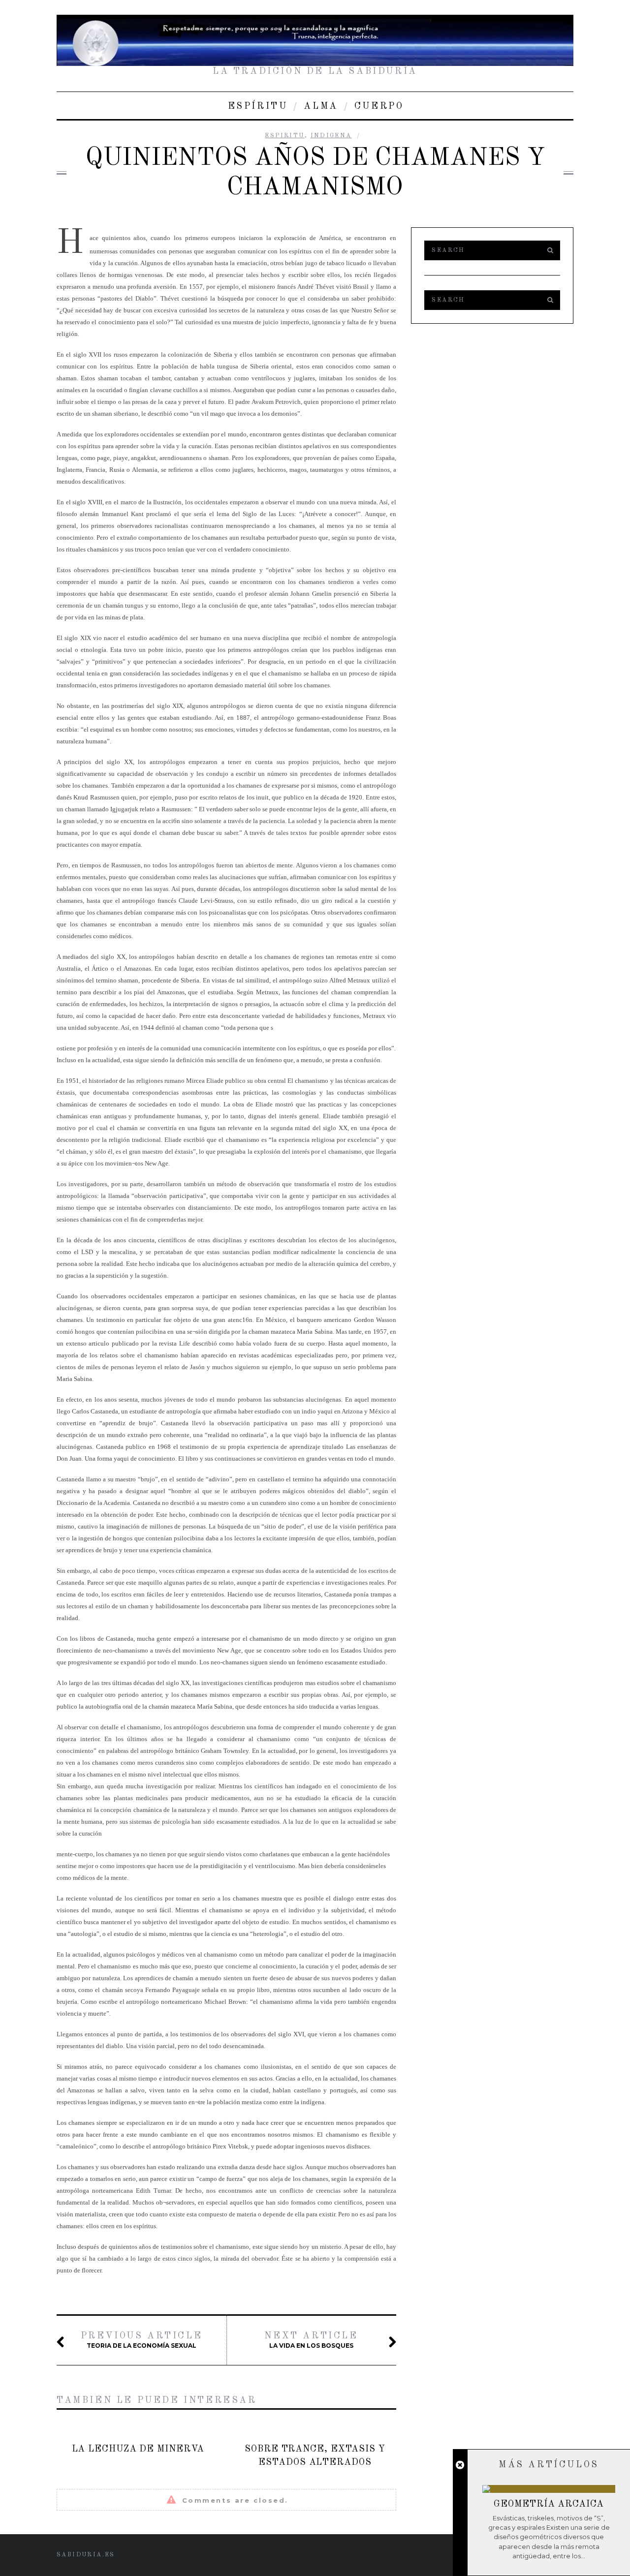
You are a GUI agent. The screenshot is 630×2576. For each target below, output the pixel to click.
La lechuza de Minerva (138, 2449)
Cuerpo (379, 106)
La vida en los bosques (311, 2340)
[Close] (460, 2465)
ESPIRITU (284, 136)
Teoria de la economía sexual (142, 2340)
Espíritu (258, 106)
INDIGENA (331, 136)
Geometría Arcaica (549, 2504)
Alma (321, 106)
